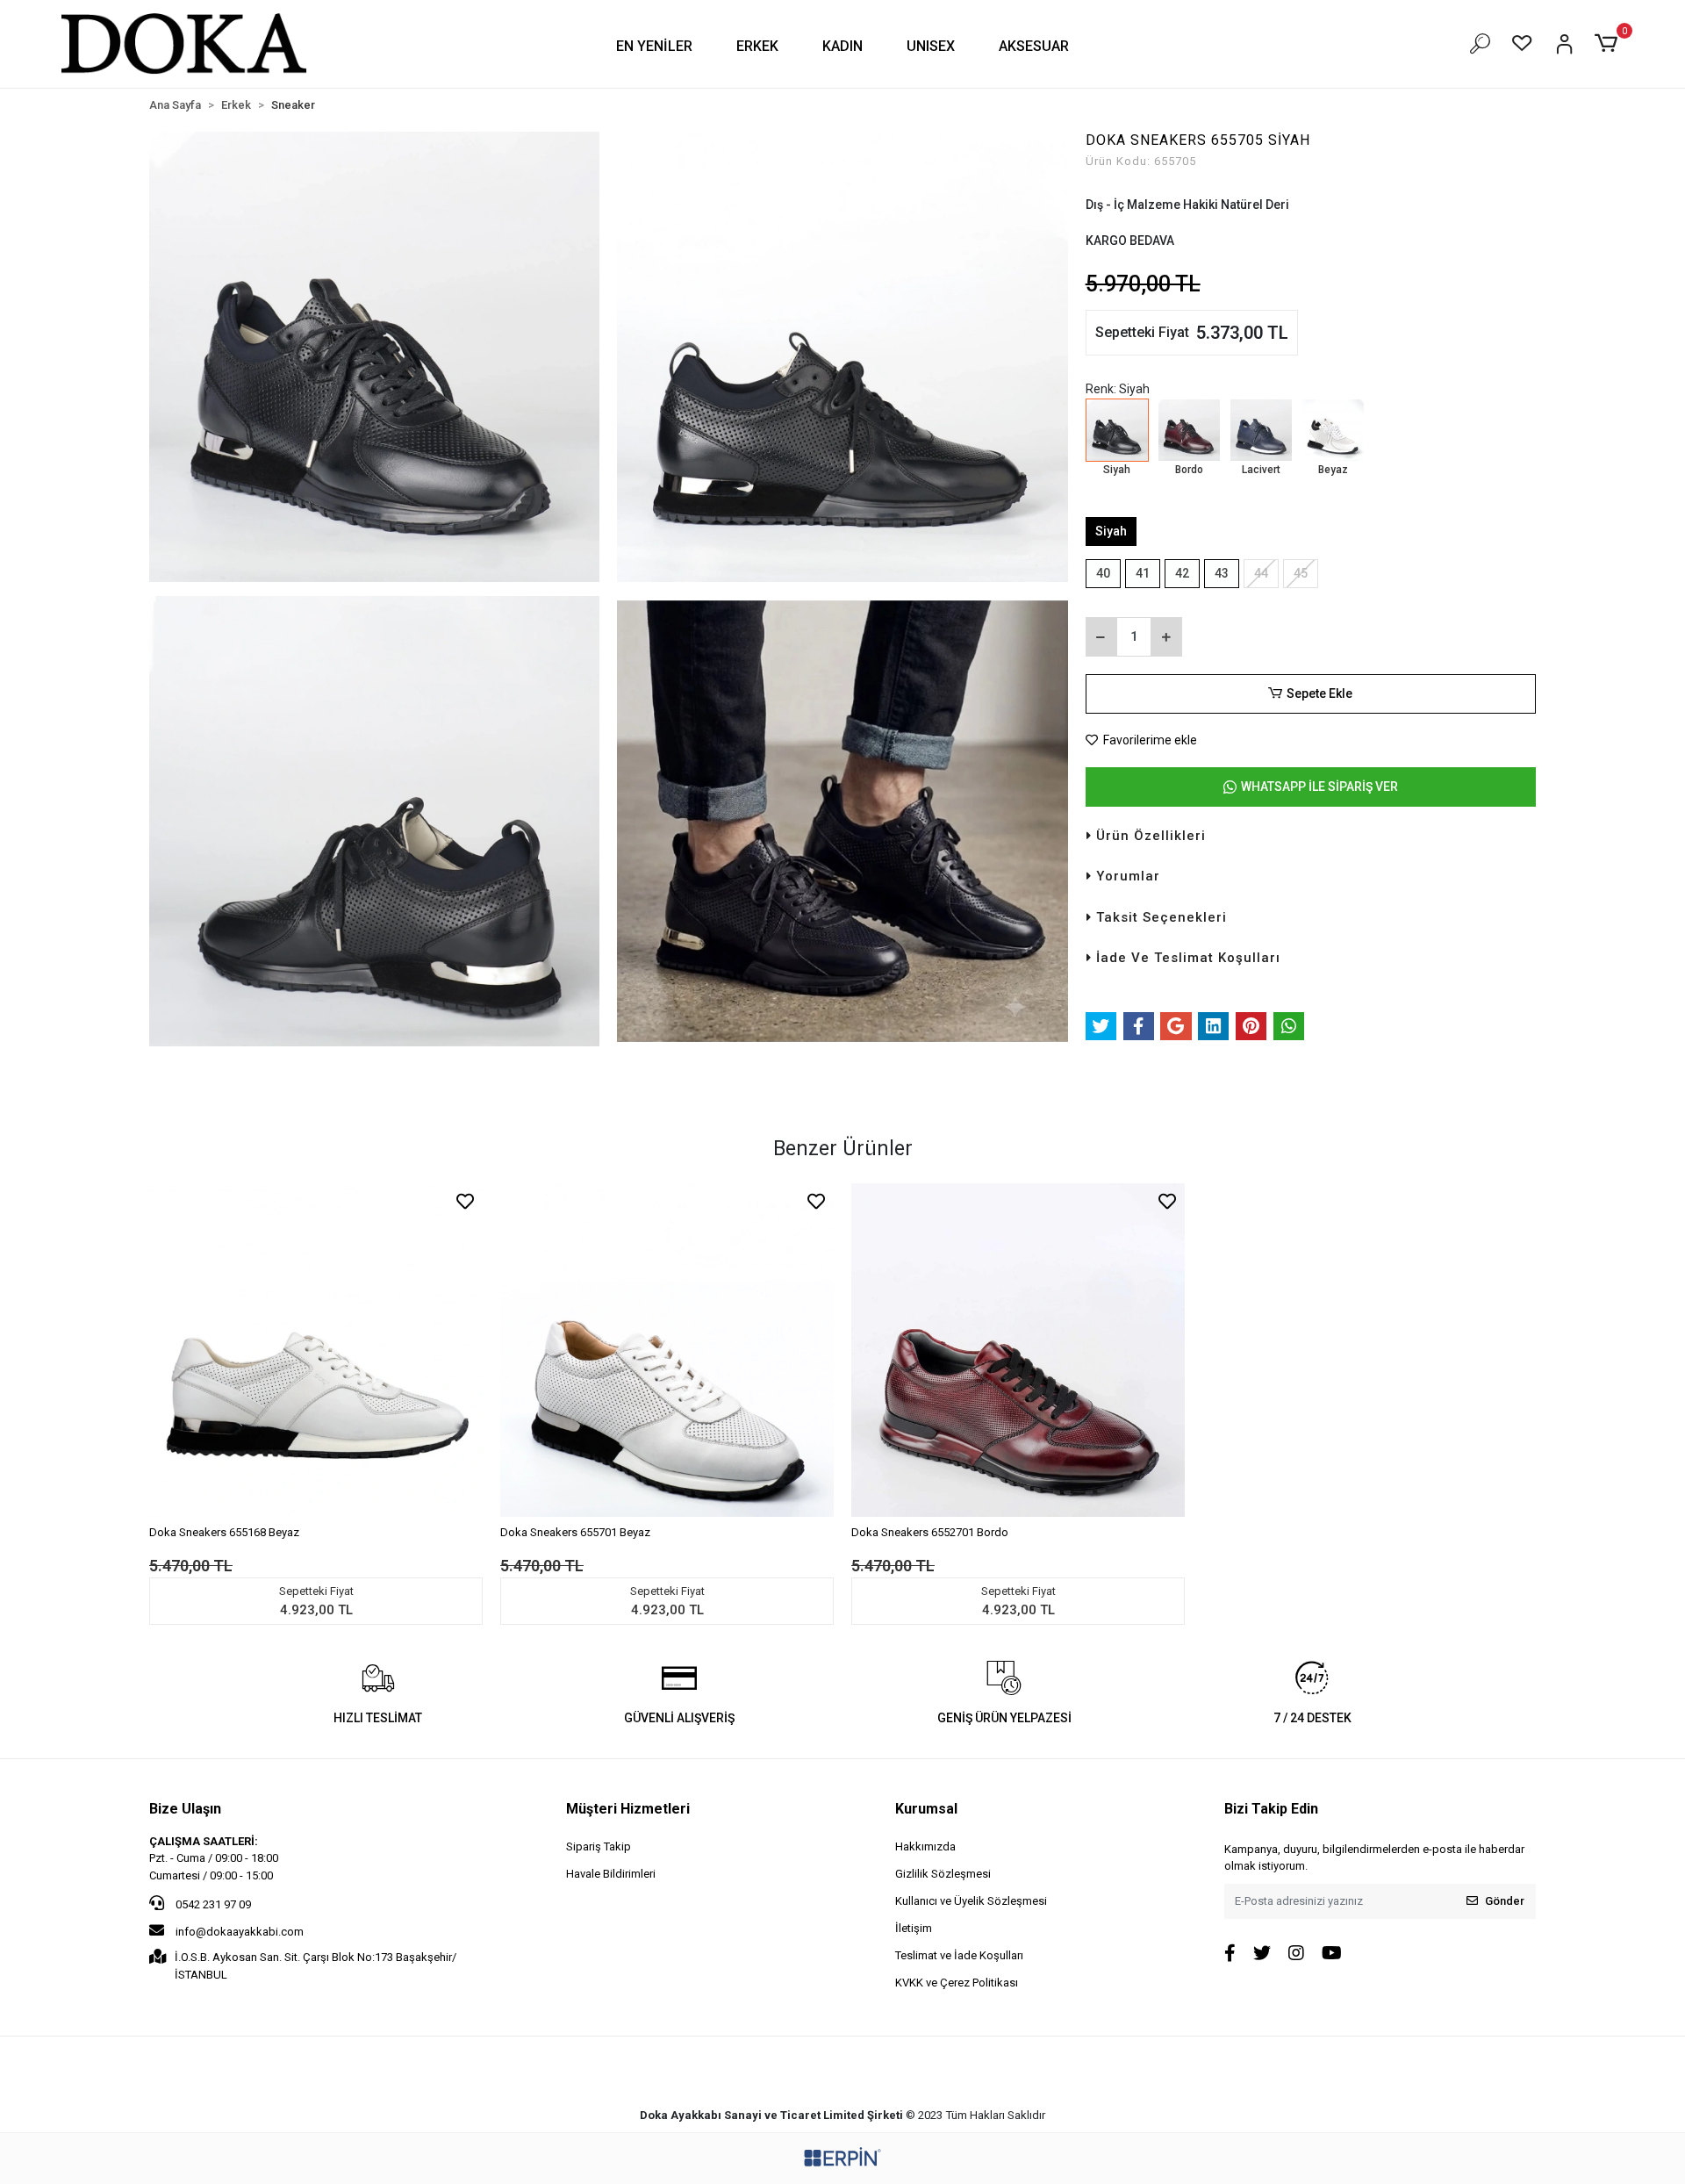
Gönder (1505, 1901)
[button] (654, 46)
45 (1301, 573)
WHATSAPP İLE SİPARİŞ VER (1319, 787)
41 (1143, 573)
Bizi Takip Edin (1271, 1809)
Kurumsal (926, 1809)
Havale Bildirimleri (611, 1874)
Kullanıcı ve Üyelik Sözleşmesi (971, 1901)
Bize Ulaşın (185, 1809)
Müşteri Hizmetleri (628, 1809)
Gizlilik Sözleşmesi (943, 1874)
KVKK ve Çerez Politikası (957, 1983)
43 (1222, 573)
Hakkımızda (925, 1846)
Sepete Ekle (1319, 693)
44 (1261, 573)
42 (1182, 573)
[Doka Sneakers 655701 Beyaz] (667, 1350)
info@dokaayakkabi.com (240, 1932)
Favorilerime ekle (1149, 740)
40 (1103, 573)
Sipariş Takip (599, 1846)
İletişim (914, 1928)
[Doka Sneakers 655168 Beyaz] (316, 1350)
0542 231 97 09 (212, 1904)
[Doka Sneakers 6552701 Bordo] (1018, 1350)
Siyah (1111, 531)
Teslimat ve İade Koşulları (959, 1955)
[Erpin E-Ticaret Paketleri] (842, 2157)
